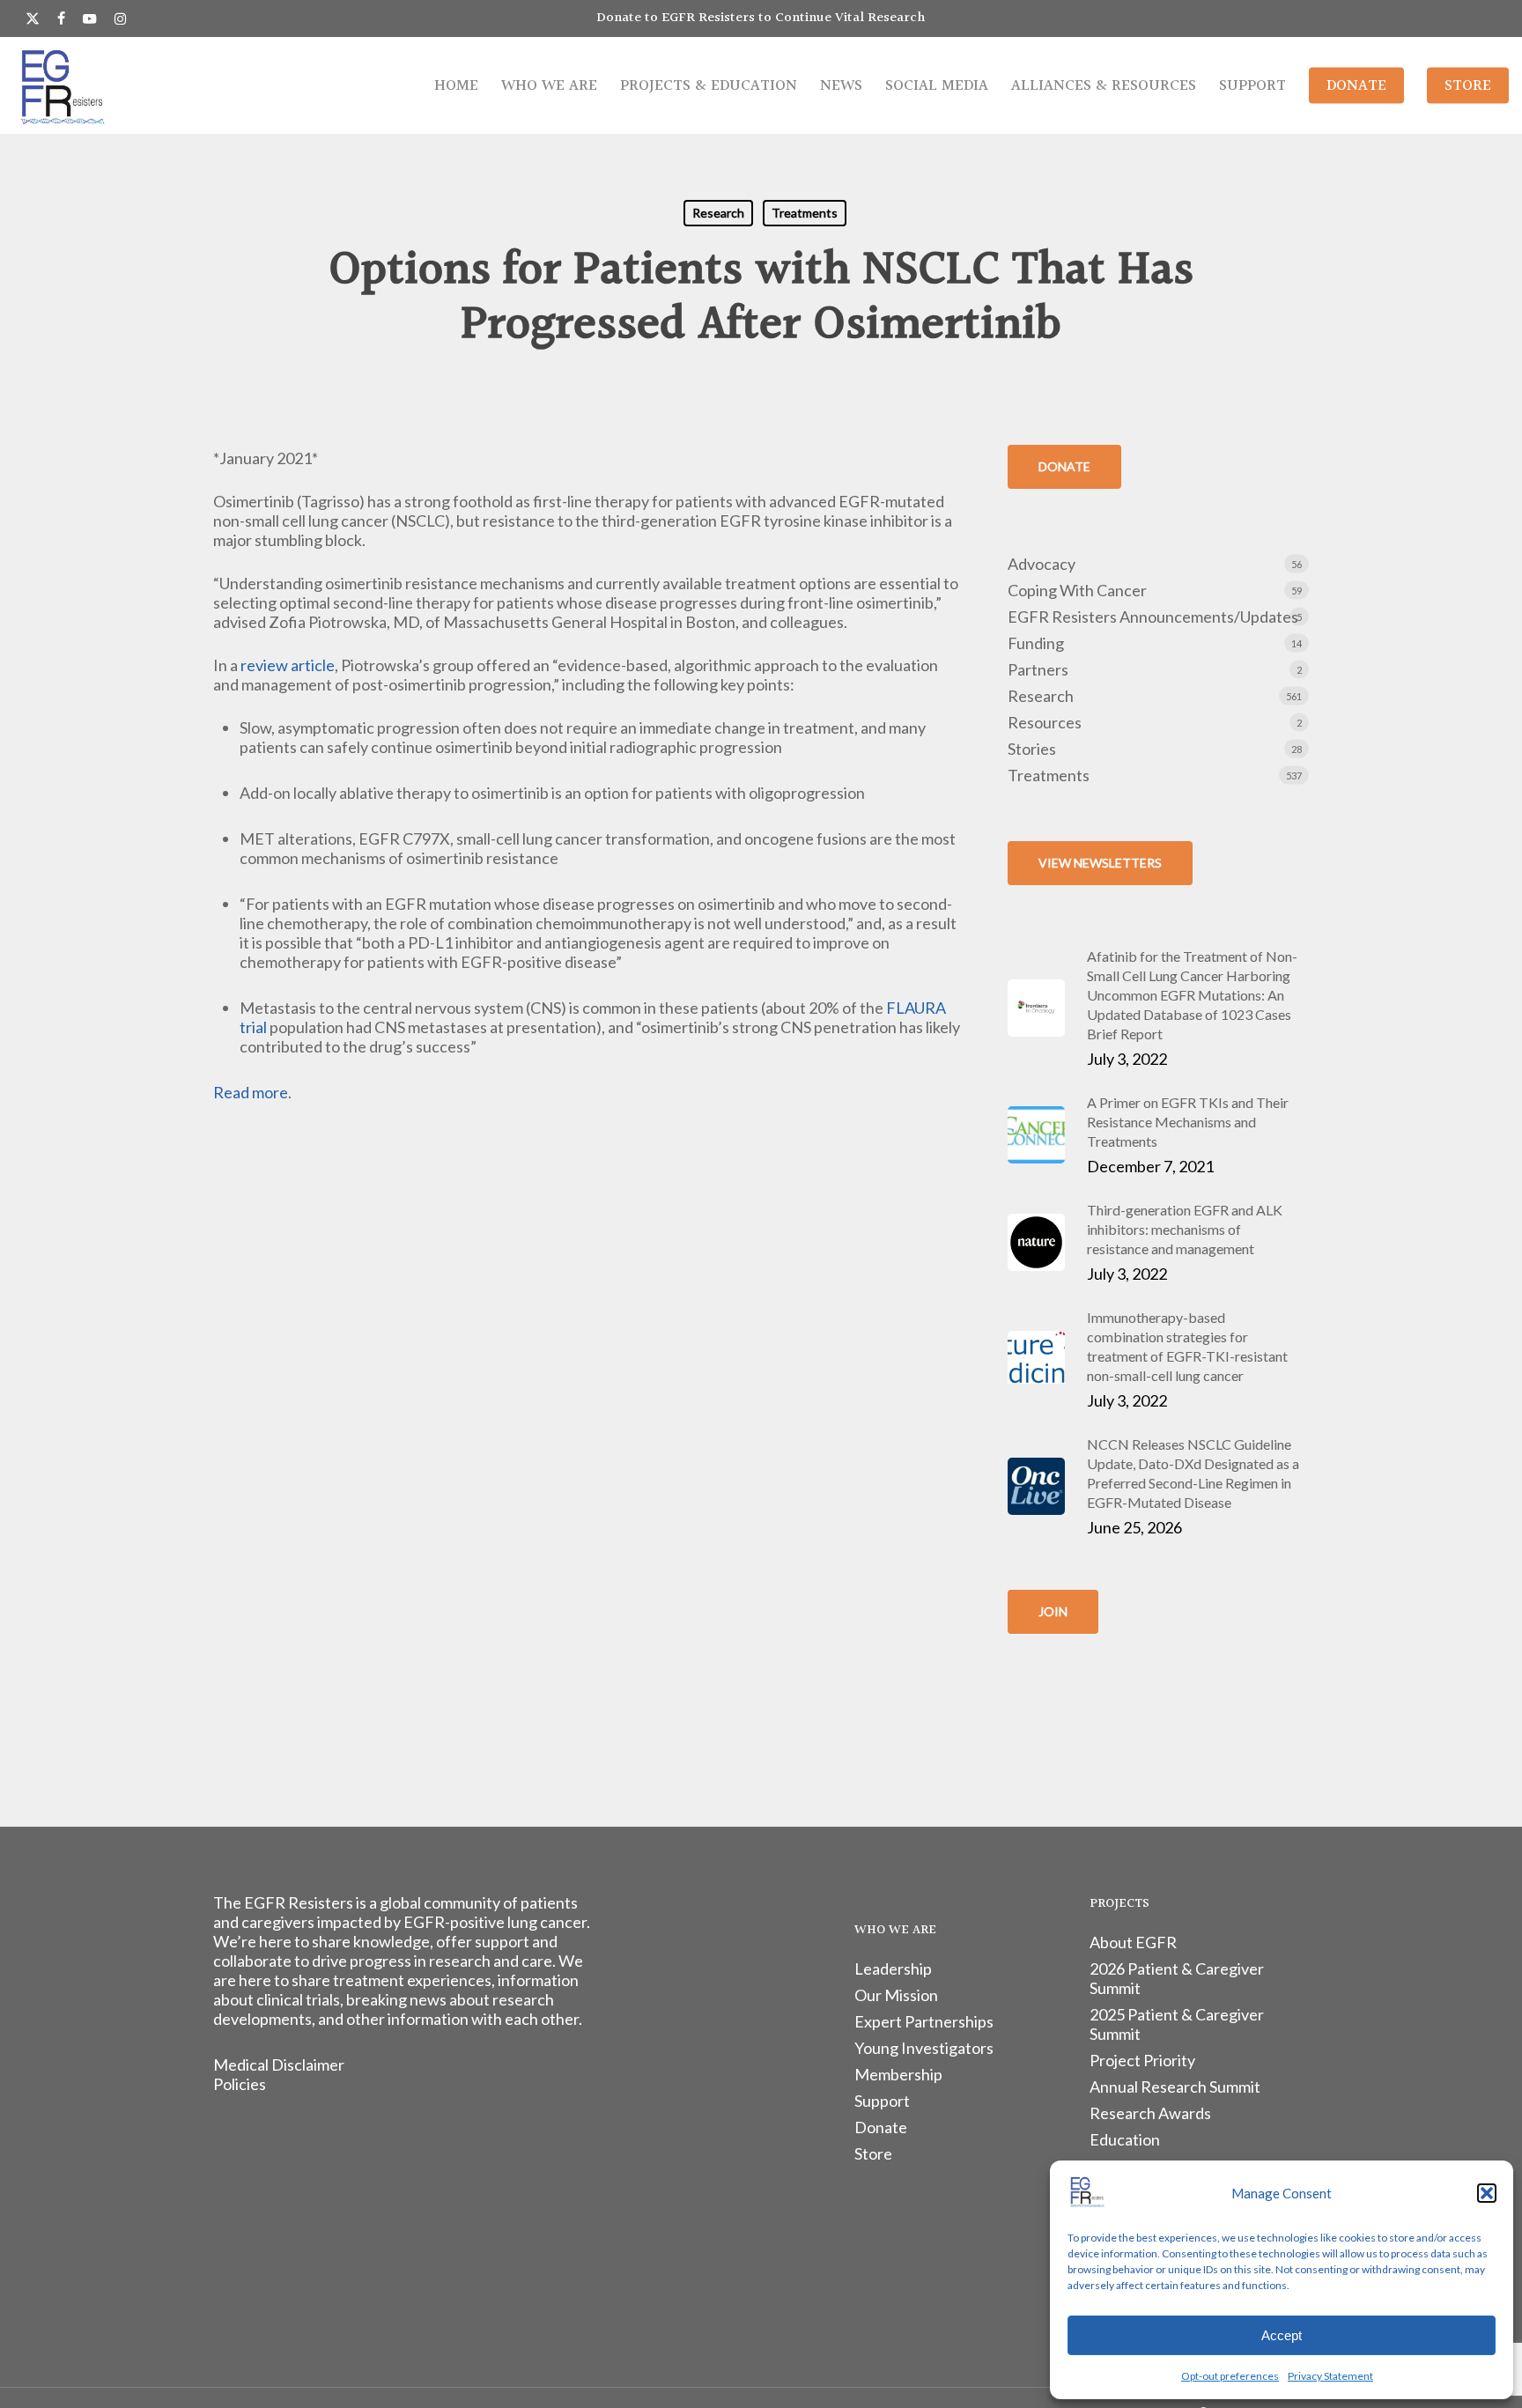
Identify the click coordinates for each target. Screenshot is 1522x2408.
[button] (1487, 2193)
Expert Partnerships (924, 2021)
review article (288, 665)
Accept (1282, 2335)
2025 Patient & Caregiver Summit (1177, 2024)
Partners (1038, 669)
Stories (1032, 749)
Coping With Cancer (1077, 590)
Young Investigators (924, 2048)
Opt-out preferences (1230, 2376)
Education (1125, 2139)
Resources (1045, 722)
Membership (898, 2074)
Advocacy (1042, 564)
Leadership (893, 1969)
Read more (251, 1092)
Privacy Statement (1330, 2376)
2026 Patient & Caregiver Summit (1177, 1978)
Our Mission (896, 1995)
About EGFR (1133, 1942)
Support (882, 2101)
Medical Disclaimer (279, 2065)
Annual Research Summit (1175, 2087)
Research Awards (1150, 2113)
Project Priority (1142, 2060)
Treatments (805, 213)
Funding (1036, 643)
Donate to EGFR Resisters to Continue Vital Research (761, 18)
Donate (881, 2127)
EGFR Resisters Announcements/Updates (1153, 617)
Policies (240, 2084)
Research (718, 213)
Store (873, 2153)
